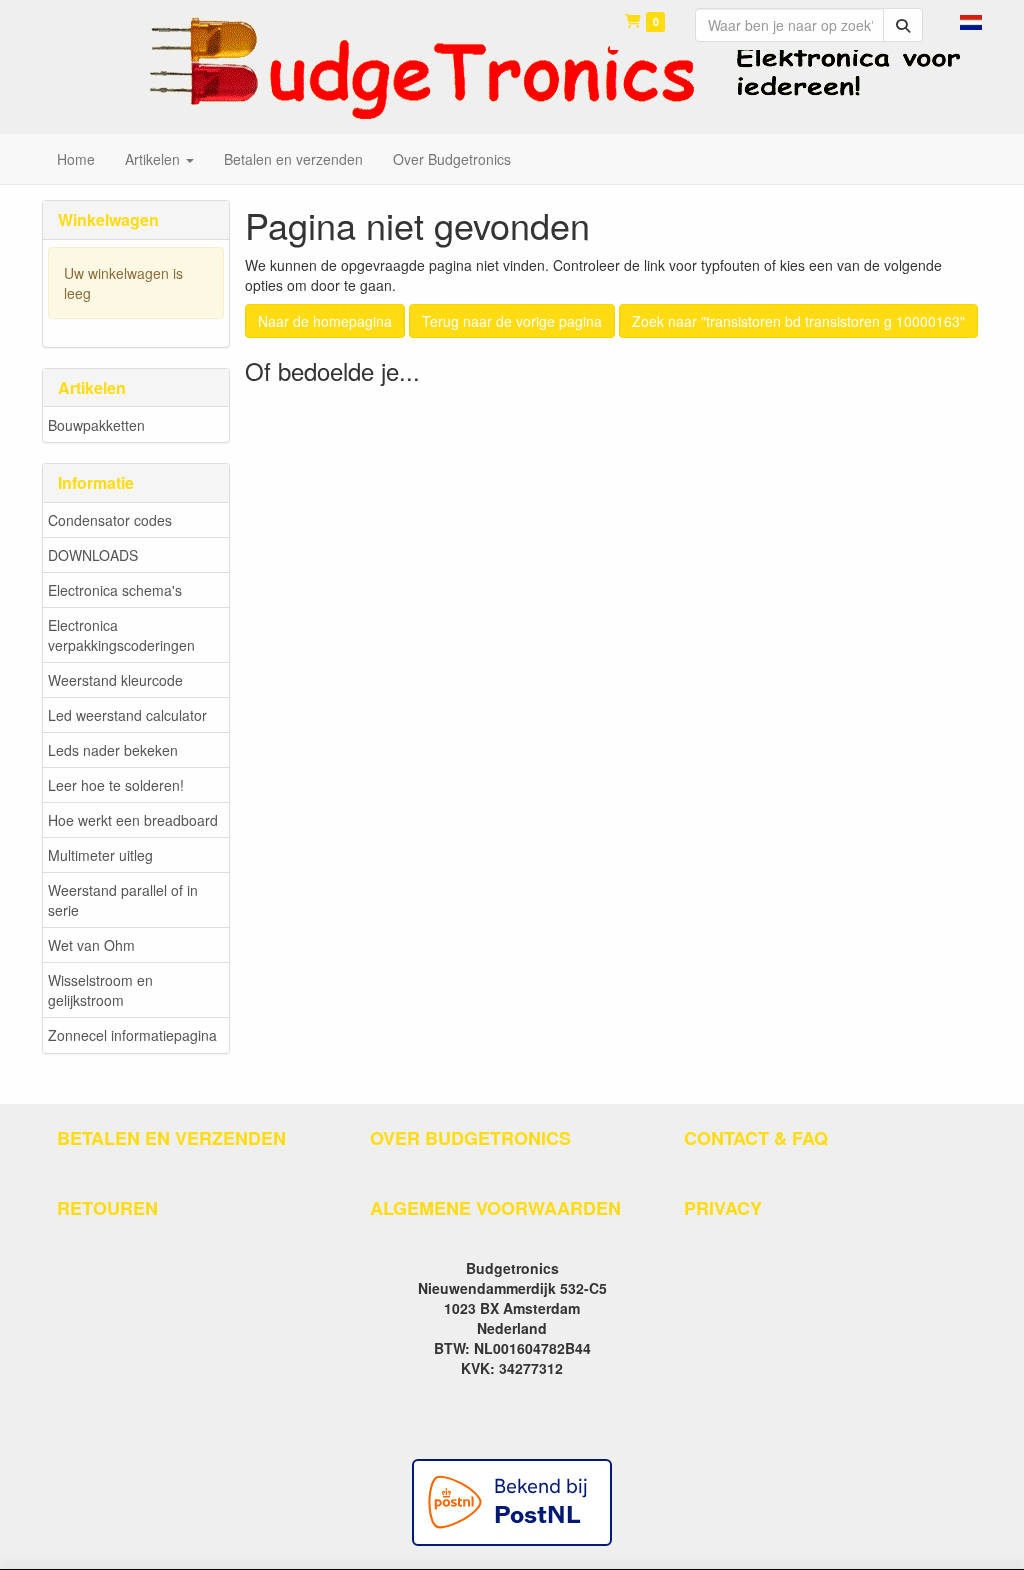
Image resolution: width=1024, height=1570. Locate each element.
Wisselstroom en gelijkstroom (100, 990)
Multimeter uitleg (100, 855)
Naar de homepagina (325, 321)
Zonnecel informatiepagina (132, 1035)
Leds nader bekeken (113, 750)
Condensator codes (110, 520)
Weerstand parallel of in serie (123, 900)
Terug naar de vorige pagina (512, 321)
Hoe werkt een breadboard (133, 820)
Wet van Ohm (91, 945)
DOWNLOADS (93, 555)
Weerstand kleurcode (115, 680)
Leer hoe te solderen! (116, 785)
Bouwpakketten (96, 425)
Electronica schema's (115, 590)
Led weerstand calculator (127, 715)
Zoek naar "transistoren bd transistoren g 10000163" (798, 321)
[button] (971, 20)
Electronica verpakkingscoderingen (121, 635)
